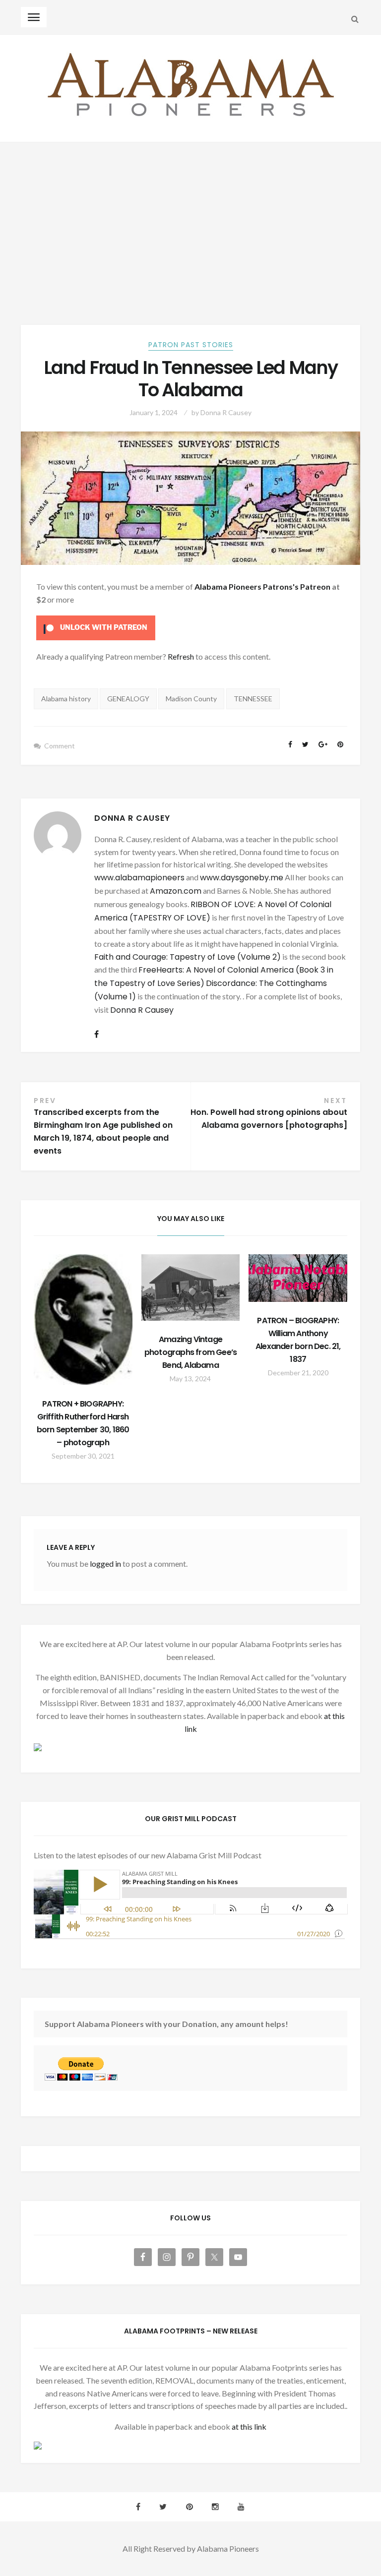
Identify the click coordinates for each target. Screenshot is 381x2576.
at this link (249, 2426)
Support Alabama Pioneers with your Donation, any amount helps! (166, 2024)
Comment (60, 746)
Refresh (181, 656)
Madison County (191, 699)
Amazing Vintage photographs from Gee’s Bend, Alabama (190, 1352)
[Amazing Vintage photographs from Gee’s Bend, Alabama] (191, 1288)
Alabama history (66, 699)
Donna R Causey (226, 412)
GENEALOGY (128, 699)
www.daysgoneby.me (242, 878)
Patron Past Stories (191, 345)
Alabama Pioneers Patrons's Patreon (262, 586)
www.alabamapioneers (139, 878)
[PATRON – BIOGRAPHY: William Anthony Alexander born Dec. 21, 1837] (298, 1278)
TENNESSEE (253, 699)
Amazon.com (176, 891)
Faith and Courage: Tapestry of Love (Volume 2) (188, 957)
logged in (105, 1564)
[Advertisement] (190, 217)
